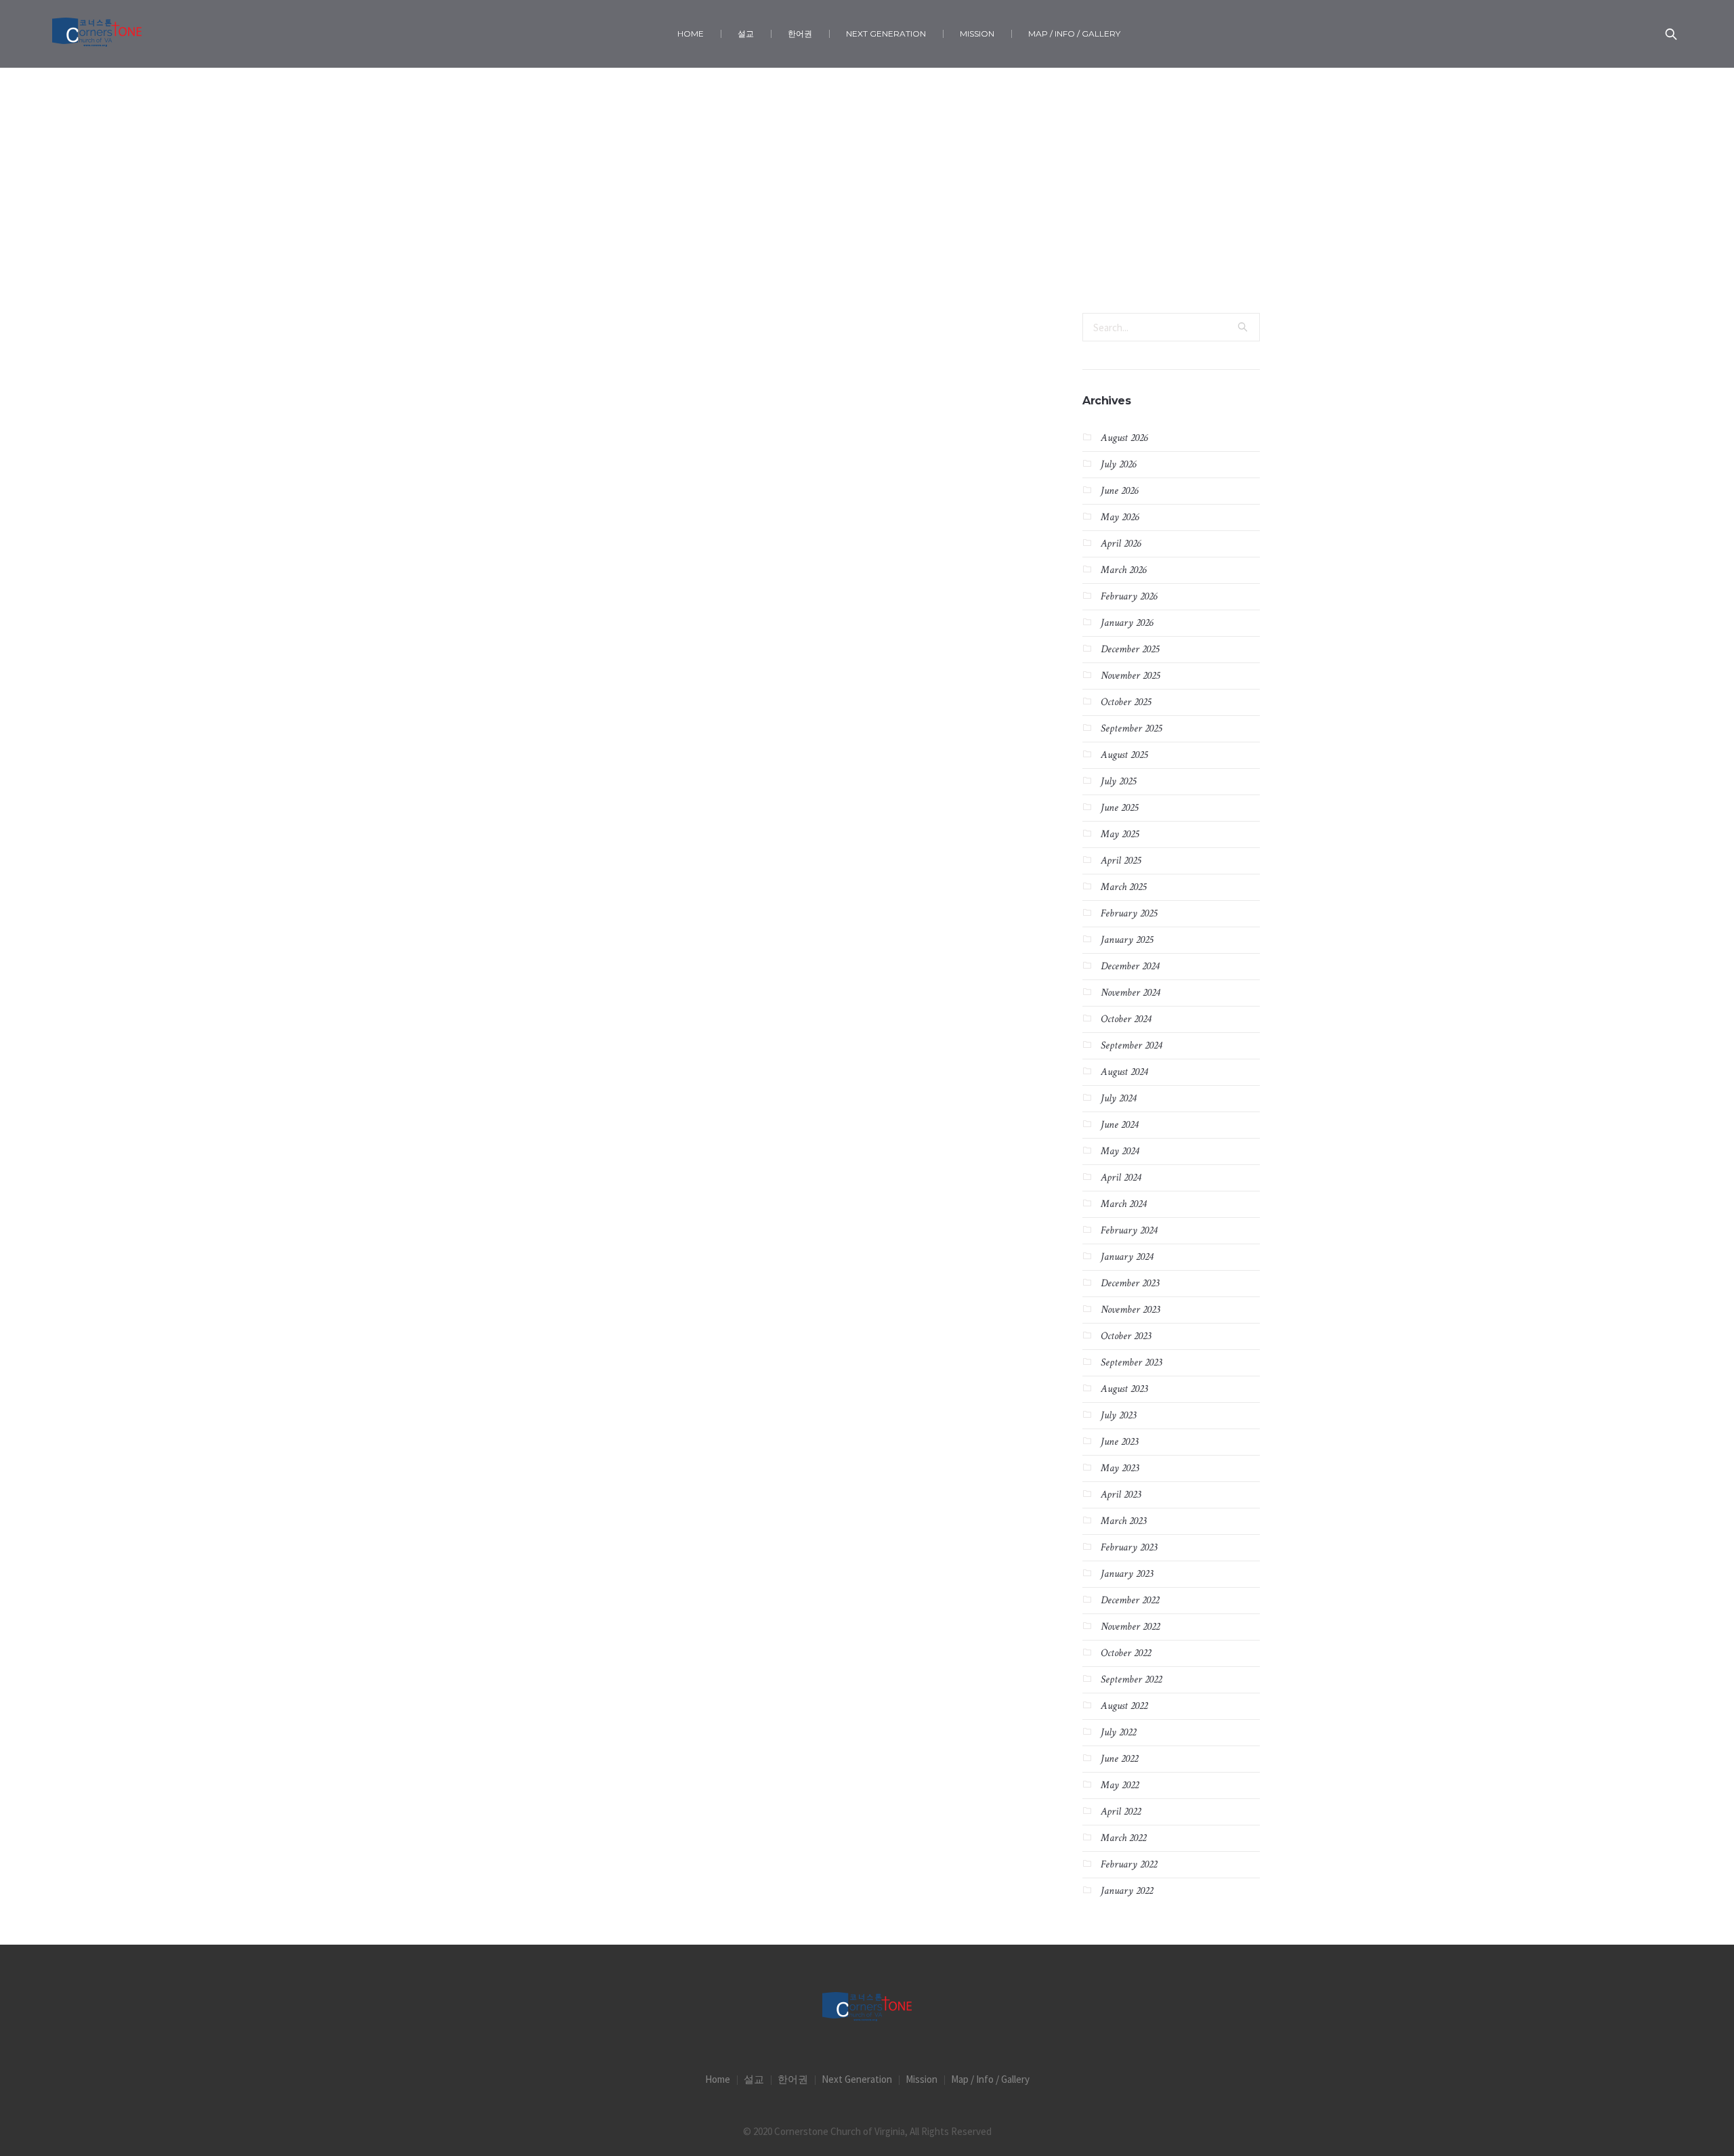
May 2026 (1120, 517)
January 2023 (1127, 1574)
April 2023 (1121, 1495)
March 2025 (1123, 887)
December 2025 (1130, 649)
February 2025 (1129, 913)
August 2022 (1124, 1706)
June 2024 (1119, 1125)
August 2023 (1124, 1389)
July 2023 (1118, 1415)
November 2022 (1130, 1627)
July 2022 (1118, 1732)
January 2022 (1127, 1891)
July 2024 (1118, 1098)
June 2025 (1119, 808)
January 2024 (1127, 1257)
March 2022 (1123, 1838)
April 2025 (1121, 861)
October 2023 (1126, 1336)
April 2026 (1121, 544)
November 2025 (1130, 676)
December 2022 (1130, 1600)
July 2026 (1118, 464)
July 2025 (1118, 781)
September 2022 (1131, 1679)
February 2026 (1129, 596)
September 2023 (1131, 1362)
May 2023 (1120, 1468)
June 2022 (1119, 1759)
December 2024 (1130, 966)
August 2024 (1124, 1072)
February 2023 (1129, 1547)
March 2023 (1123, 1521)
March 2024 (1123, 1204)
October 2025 (1126, 702)
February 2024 (1129, 1230)
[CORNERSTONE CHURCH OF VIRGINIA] (867, 2008)
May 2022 (1120, 1785)
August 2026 (1124, 438)
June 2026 (1119, 491)
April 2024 (1121, 1178)
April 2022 (1121, 1812)
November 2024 (1130, 993)
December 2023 (1130, 1283)
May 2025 (1120, 834)
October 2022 (1126, 1653)
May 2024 (1120, 1151)
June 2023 (1119, 1442)
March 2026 (1123, 570)
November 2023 (1130, 1310)
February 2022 (1129, 1864)
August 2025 (1124, 755)
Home (842, 244)
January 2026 (1127, 623)
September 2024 (1131, 1045)
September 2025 (1131, 728)
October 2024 (1126, 1019)
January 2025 (1127, 940)
